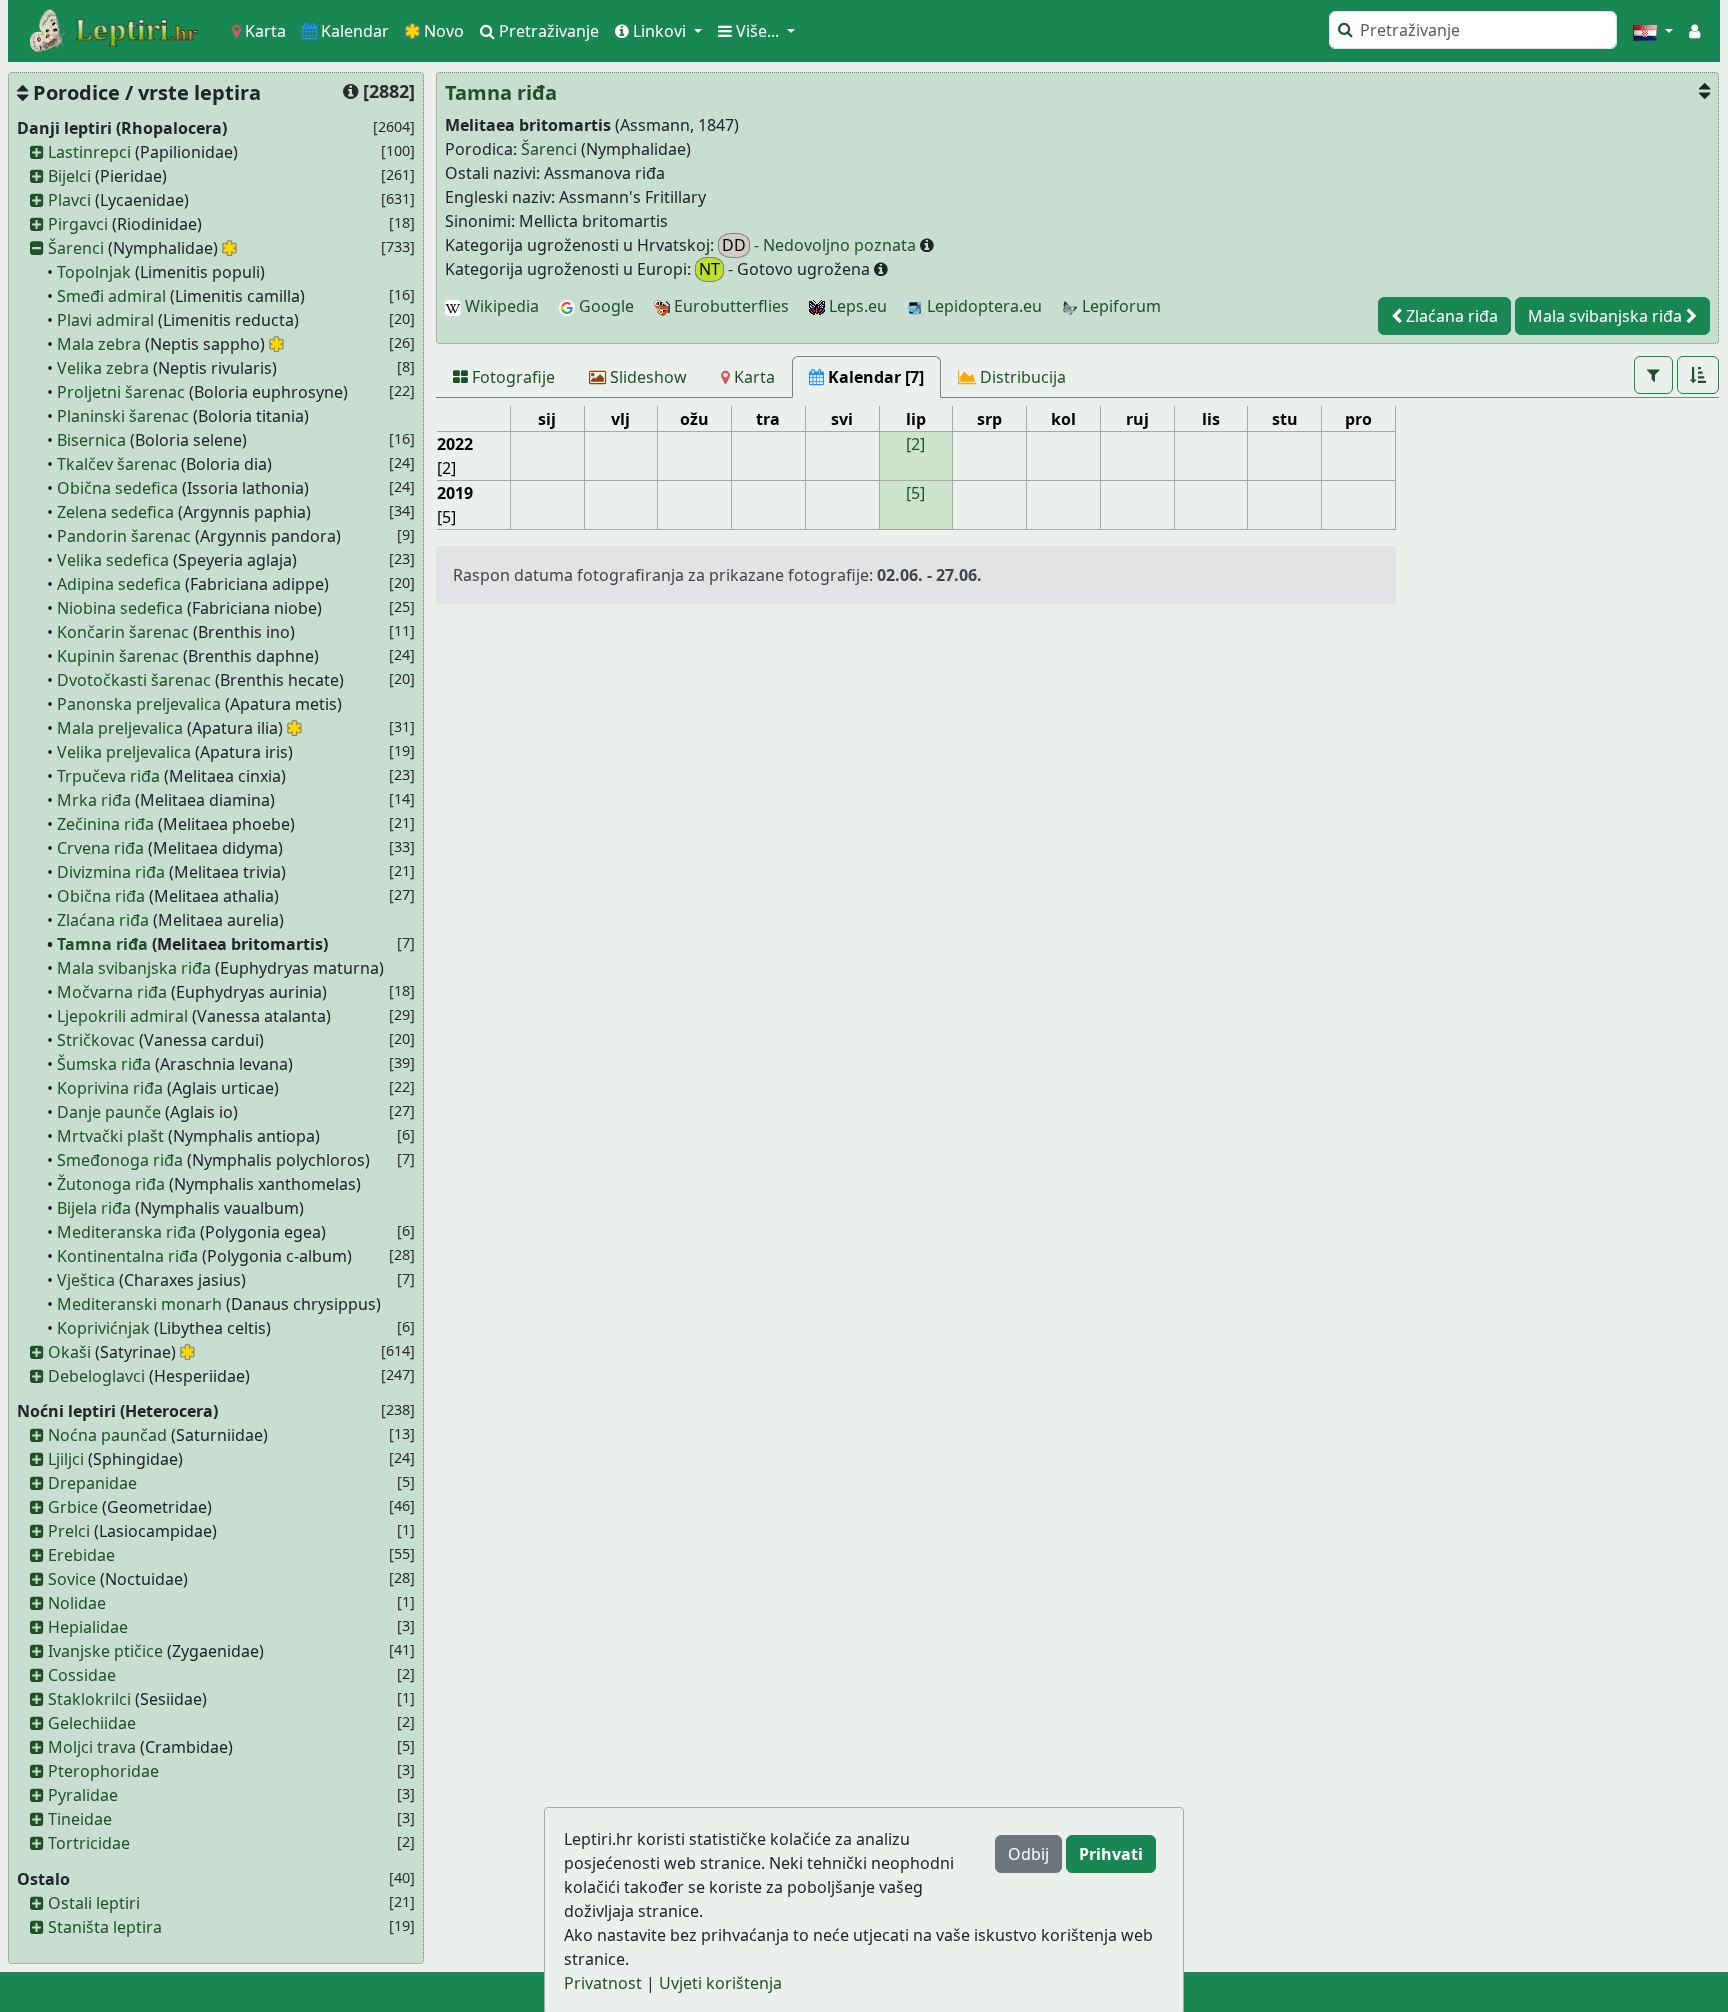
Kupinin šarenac (118, 656)
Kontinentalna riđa (127, 1256)
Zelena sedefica (115, 512)
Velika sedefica (113, 560)
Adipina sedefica (119, 584)
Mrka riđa (94, 800)
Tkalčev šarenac (117, 464)
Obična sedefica (117, 488)
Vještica (86, 1280)
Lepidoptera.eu (982, 306)
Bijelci (69, 176)
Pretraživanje (547, 31)
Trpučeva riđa (108, 776)
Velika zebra (103, 368)
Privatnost (603, 1983)
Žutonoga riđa (111, 1184)
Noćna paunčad (107, 1435)
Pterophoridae (103, 1771)
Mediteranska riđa (126, 1232)
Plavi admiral (105, 320)
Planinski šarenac (123, 416)
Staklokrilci (89, 1699)
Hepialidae (88, 1627)
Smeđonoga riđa (120, 1160)
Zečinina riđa (105, 824)
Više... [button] (757, 31)
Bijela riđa (94, 1208)
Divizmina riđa (111, 872)
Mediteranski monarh (139, 1304)
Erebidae (81, 1555)
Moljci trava (92, 1747)
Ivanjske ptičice (105, 1651)
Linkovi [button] (659, 31)
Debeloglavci (96, 1376)
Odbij (1028, 1854)
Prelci (69, 1531)
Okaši (69, 1352)
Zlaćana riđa (103, 920)
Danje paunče (109, 1112)
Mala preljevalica (120, 728)
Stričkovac (96, 1040)
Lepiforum (1119, 306)
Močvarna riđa (112, 992)
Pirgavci (78, 224)
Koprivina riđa (110, 1088)
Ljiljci (66, 1459)
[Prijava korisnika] (1694, 31)
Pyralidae (83, 1795)
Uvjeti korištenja (720, 1983)
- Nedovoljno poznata (821, 245)
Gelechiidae (92, 1723)
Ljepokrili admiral (122, 1016)
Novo (442, 31)
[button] (1653, 31)
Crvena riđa (100, 848)
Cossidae (82, 1675)
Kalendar (353, 31)
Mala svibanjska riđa (134, 968)
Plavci (69, 200)
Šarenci (76, 248)
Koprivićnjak (103, 1328)
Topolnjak (94, 272)
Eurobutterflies (729, 306)
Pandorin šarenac (124, 536)
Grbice (73, 1507)
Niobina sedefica (120, 608)
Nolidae (77, 1603)
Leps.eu (856, 306)
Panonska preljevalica (139, 704)
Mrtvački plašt (110, 1136)
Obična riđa (101, 896)
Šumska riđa (104, 1064)
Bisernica (91, 440)
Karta (263, 31)
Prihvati (1111, 1854)
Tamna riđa (102, 944)
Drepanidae (92, 1483)
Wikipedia (500, 306)
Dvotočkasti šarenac (134, 680)
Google (604, 306)
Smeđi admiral (111, 296)
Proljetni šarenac (121, 392)
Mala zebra (99, 344)
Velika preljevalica (124, 752)
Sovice (72, 1579)
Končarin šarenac (123, 632)
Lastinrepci (89, 152)
